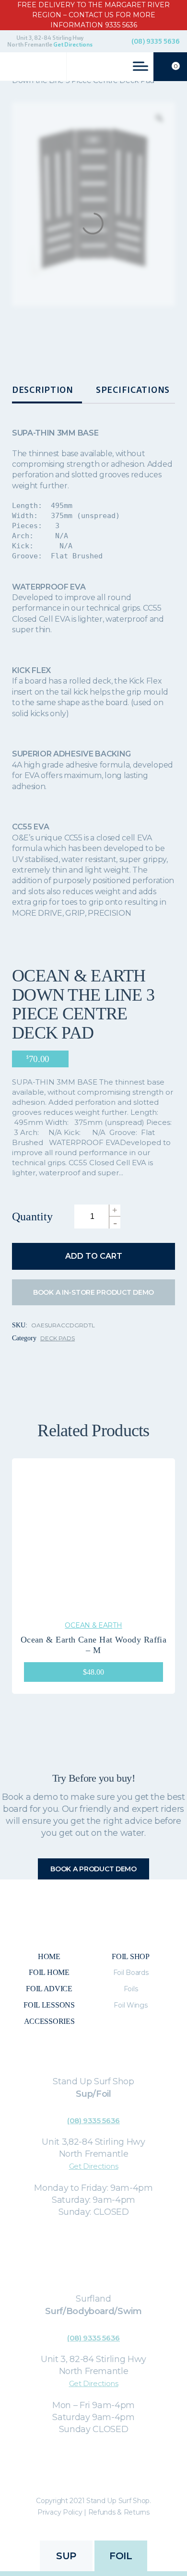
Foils (131, 1989)
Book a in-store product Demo (93, 1292)
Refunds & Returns (119, 2512)
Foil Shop (130, 1956)
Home (49, 1956)
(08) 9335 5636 (156, 41)
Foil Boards (131, 1973)
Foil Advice (49, 1989)
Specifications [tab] (133, 390)
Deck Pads (58, 1338)
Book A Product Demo (93, 1869)
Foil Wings (130, 2005)
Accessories (49, 2021)
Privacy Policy (60, 2512)
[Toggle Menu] (140, 66)
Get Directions (73, 45)
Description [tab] (43, 390)
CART (176, 66)
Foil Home (49, 1972)
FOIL (121, 2556)
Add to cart (94, 1256)
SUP (66, 2556)
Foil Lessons (49, 2005)
